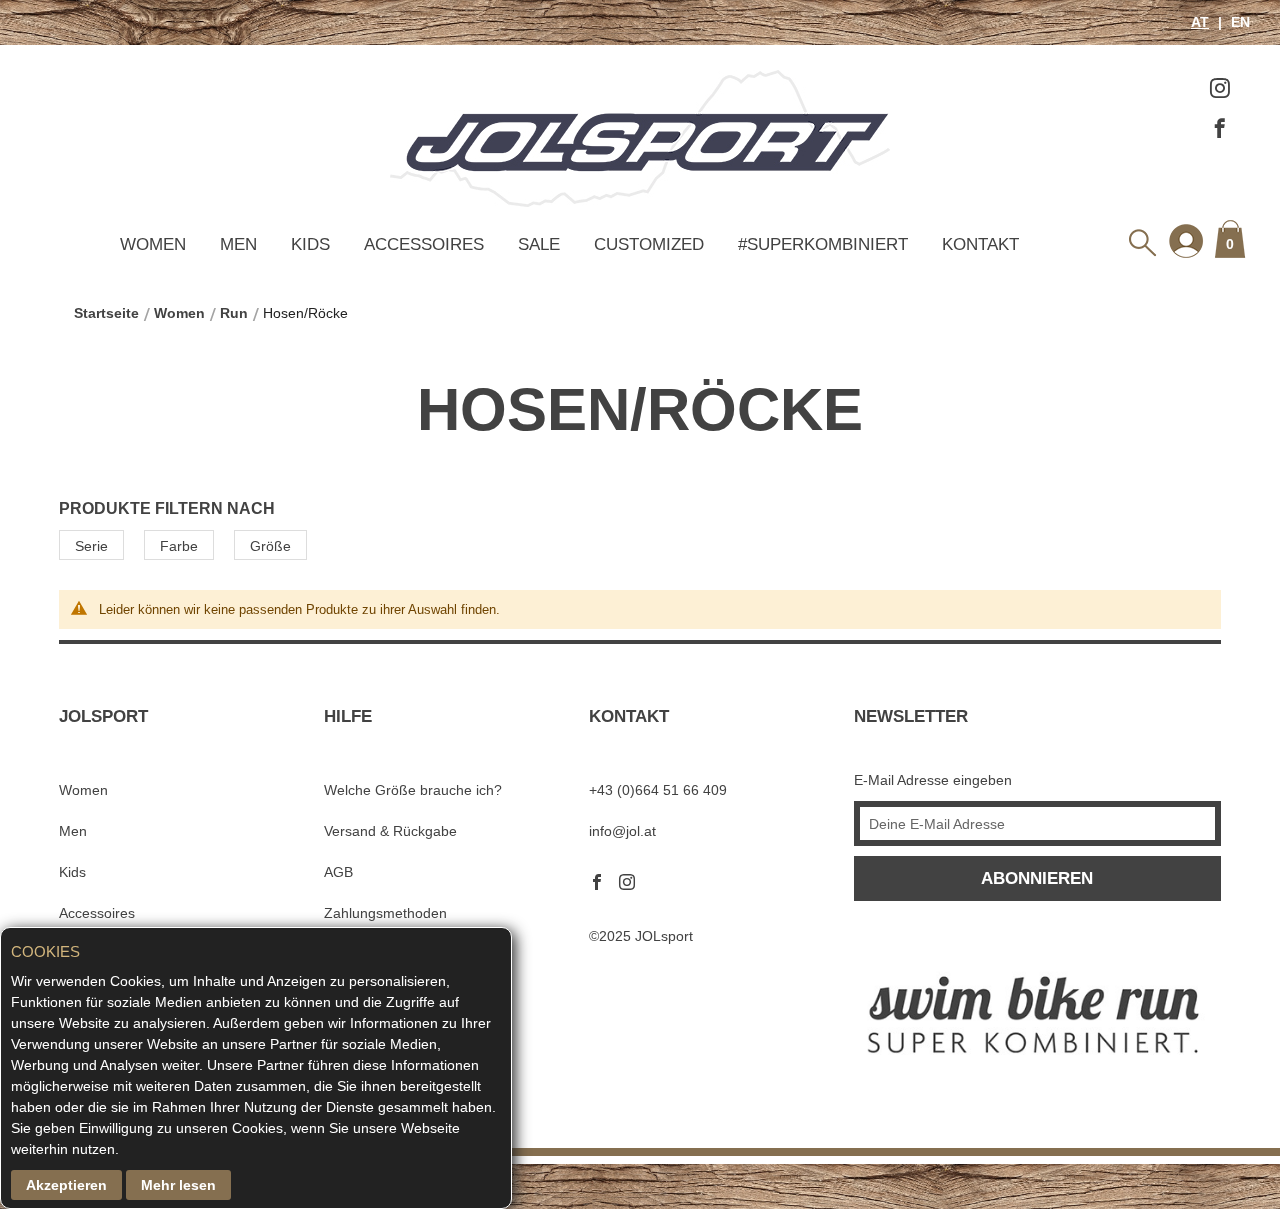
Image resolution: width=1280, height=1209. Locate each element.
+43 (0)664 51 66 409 (658, 790)
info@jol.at (622, 831)
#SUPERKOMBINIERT (823, 244)
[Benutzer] (1185, 239)
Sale (539, 244)
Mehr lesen (178, 1185)
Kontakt (980, 244)
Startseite (106, 313)
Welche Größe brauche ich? (413, 790)
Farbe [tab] (179, 546)
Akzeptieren (66, 1185)
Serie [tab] (91, 546)
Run (234, 313)
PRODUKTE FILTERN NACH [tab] (167, 508)
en (1238, 22)
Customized (649, 244)
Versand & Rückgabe (390, 831)
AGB (338, 872)
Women (153, 244)
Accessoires (424, 244)
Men (238, 244)
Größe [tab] (270, 546)
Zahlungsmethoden (385, 913)
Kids (310, 244)
